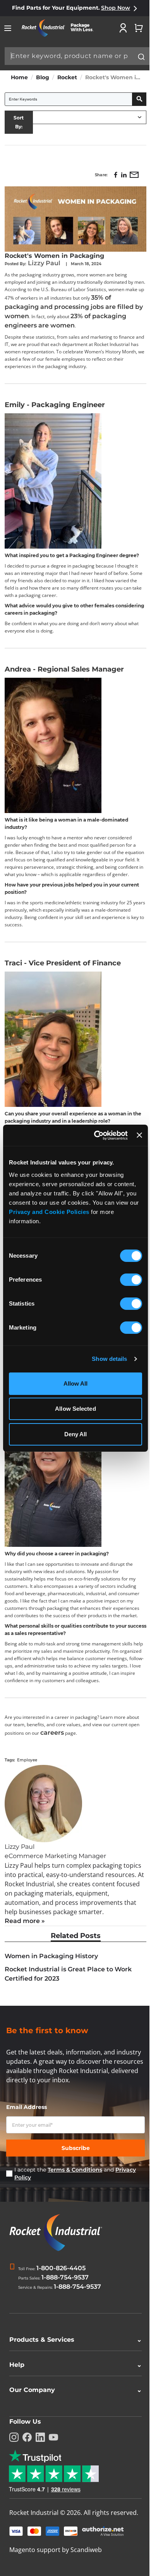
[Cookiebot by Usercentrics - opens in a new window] (96, 1135)
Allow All (76, 1383)
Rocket (67, 77)
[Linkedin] (40, 2459)
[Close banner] (139, 1135)
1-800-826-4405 (61, 2268)
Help (73, 2386)
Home (19, 77)
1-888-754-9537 (65, 2277)
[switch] (131, 1280)
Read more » (25, 1921)
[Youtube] (53, 2459)
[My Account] (123, 28)
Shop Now (116, 8)
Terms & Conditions (75, 2170)
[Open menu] (8, 28)
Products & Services (73, 2361)
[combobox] (77, 56)
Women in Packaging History (51, 1956)
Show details (109, 1359)
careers (52, 1733)
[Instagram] (14, 2459)
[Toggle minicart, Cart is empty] (139, 28)
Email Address (27, 2107)
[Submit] (141, 57)
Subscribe (76, 2148)
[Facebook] (27, 2459)
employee (27, 1760)
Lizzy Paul (45, 263)
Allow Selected (75, 1409)
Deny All (76, 1434)
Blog (43, 77)
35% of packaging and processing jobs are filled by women (74, 307)
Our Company (73, 2411)
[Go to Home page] (60, 28)
